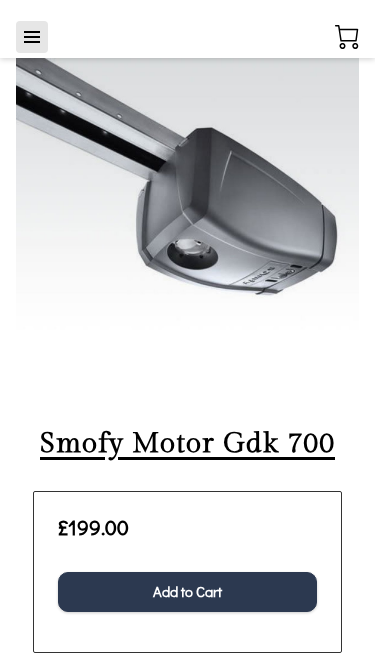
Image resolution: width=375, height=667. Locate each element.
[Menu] (32, 37)
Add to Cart (187, 591)
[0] (347, 37)
